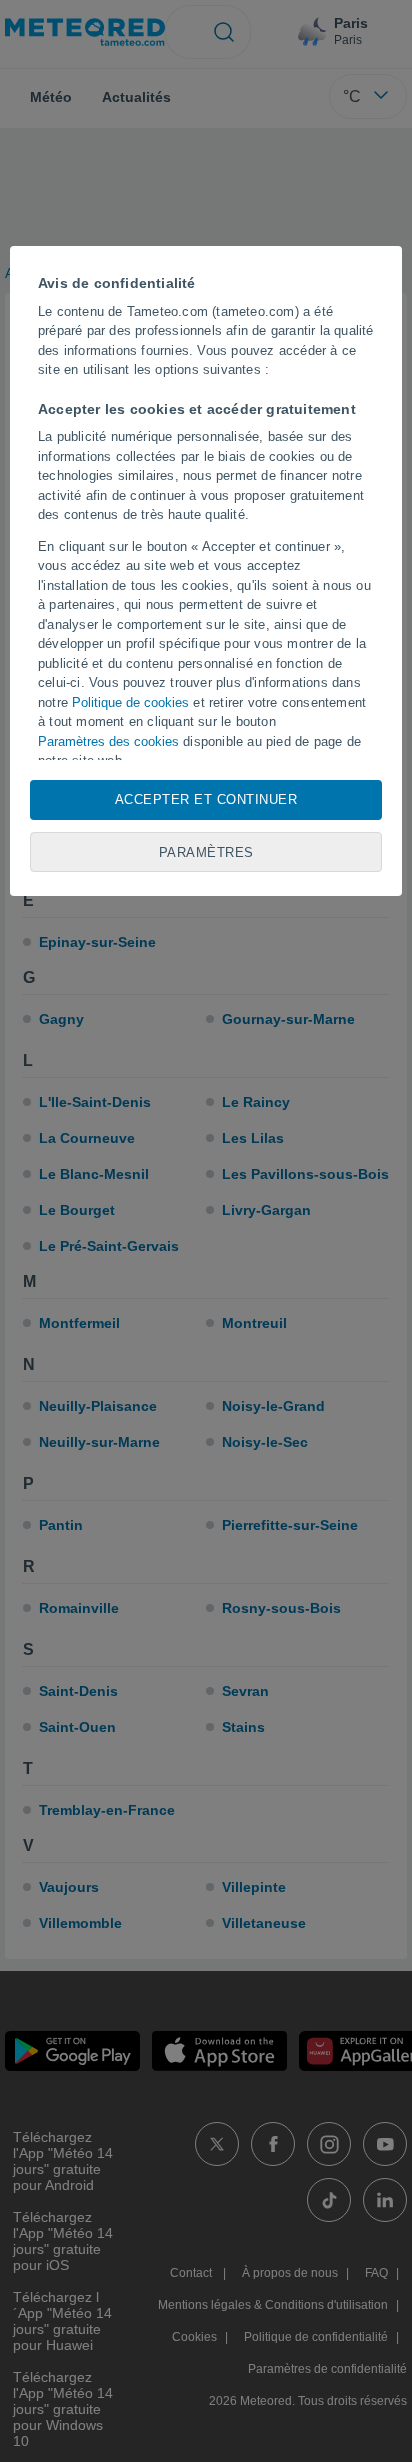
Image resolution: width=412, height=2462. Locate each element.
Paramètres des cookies (108, 741)
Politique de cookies (130, 702)
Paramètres (206, 852)
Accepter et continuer (206, 799)
